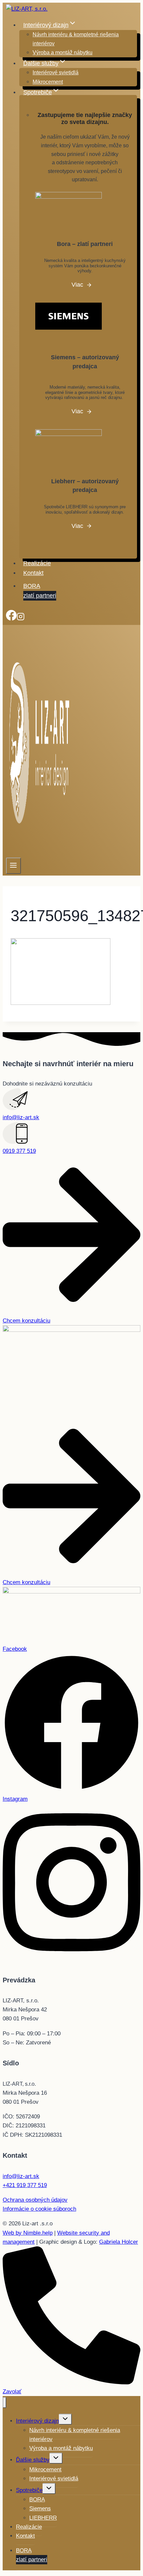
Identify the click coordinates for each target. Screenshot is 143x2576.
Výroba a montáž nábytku (63, 52)
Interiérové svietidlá (56, 72)
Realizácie (37, 563)
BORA (40, 591)
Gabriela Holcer (119, 2242)
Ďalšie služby (33, 2460)
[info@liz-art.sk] (15, 1108)
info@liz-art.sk (21, 1117)
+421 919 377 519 (25, 2185)
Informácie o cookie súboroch (39, 2209)
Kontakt (33, 573)
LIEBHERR (43, 2518)
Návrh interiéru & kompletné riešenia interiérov (76, 39)
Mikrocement (48, 82)
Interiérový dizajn (37, 2421)
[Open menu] (13, 866)
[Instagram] (21, 619)
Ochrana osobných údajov (35, 2200)
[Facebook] (11, 619)
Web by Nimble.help (28, 2233)
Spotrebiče (29, 2490)
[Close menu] (4, 2403)
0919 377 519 (19, 1151)
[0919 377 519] (15, 1142)
